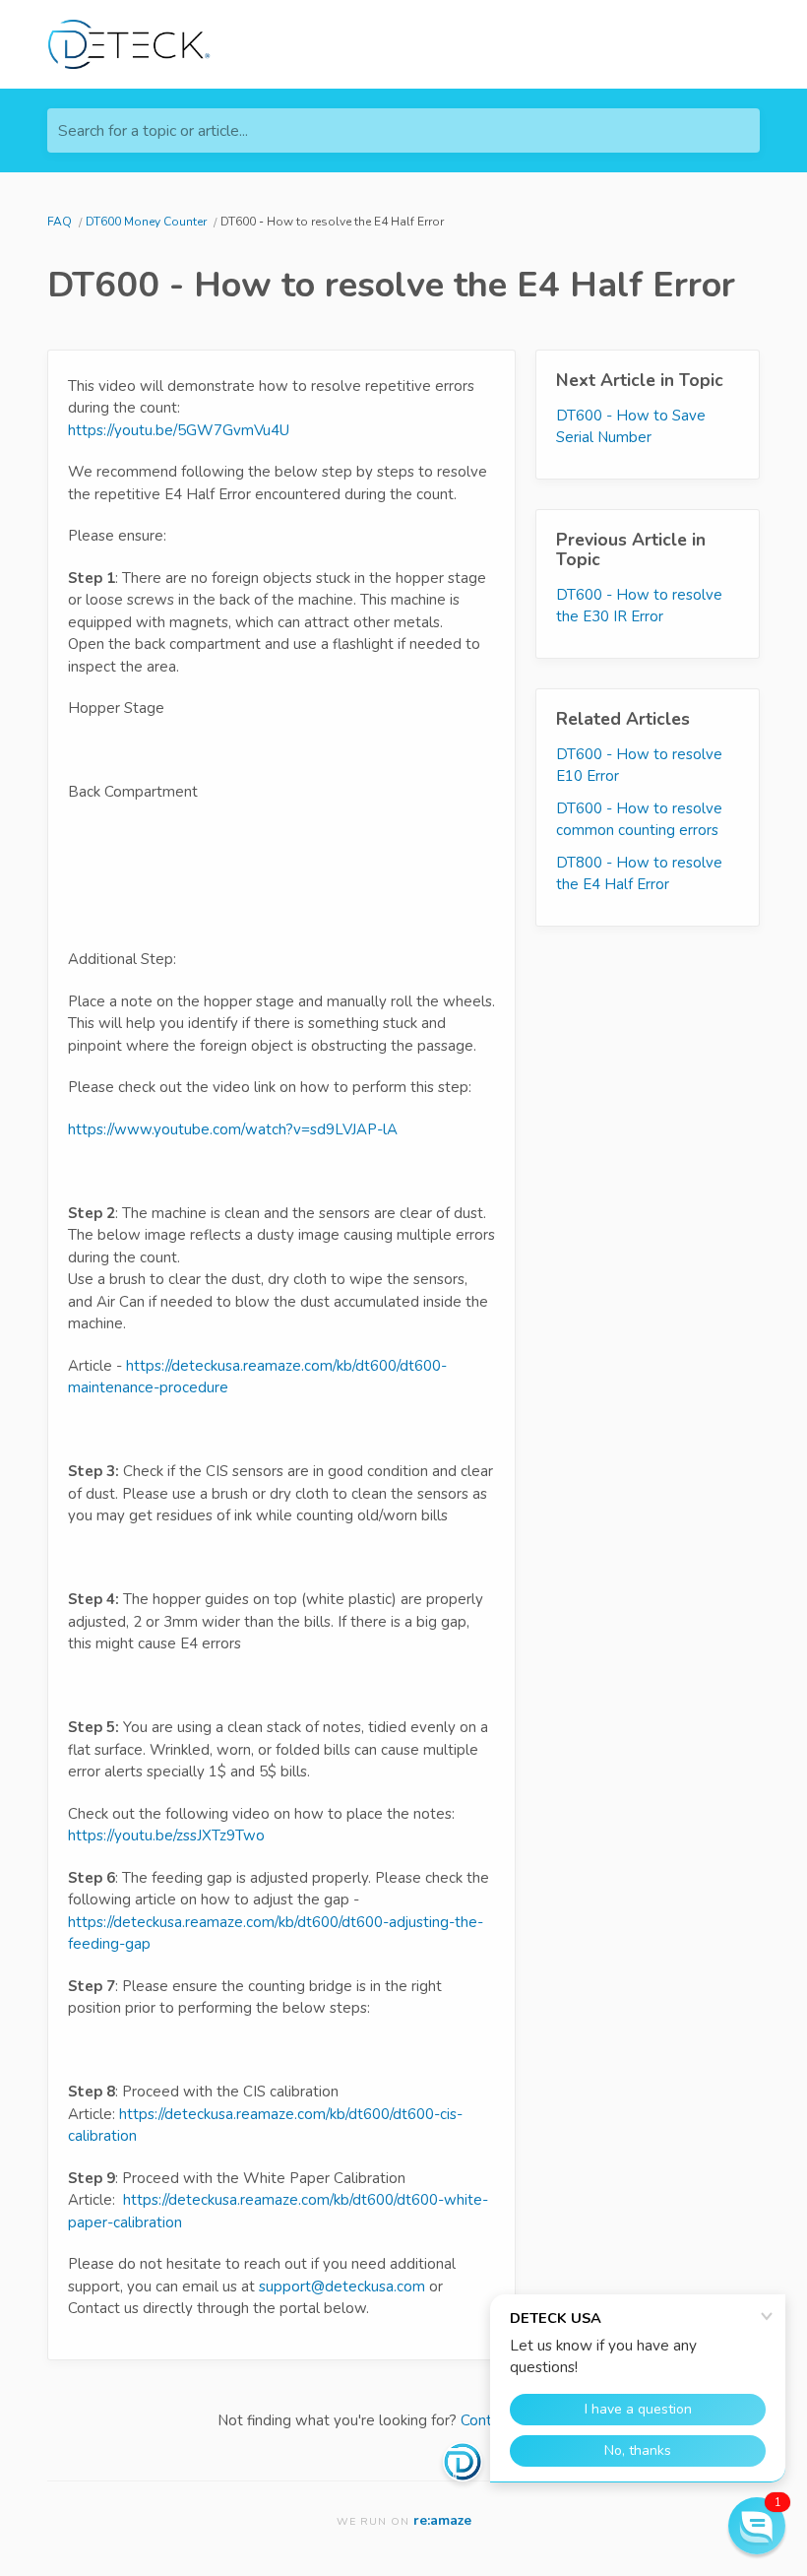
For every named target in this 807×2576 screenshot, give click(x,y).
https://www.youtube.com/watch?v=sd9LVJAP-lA (233, 1129)
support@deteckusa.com (342, 2286)
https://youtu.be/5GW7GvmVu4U (179, 430)
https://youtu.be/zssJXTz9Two (166, 1835)
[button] (757, 2526)
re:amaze (442, 2520)
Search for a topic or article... (153, 131)
